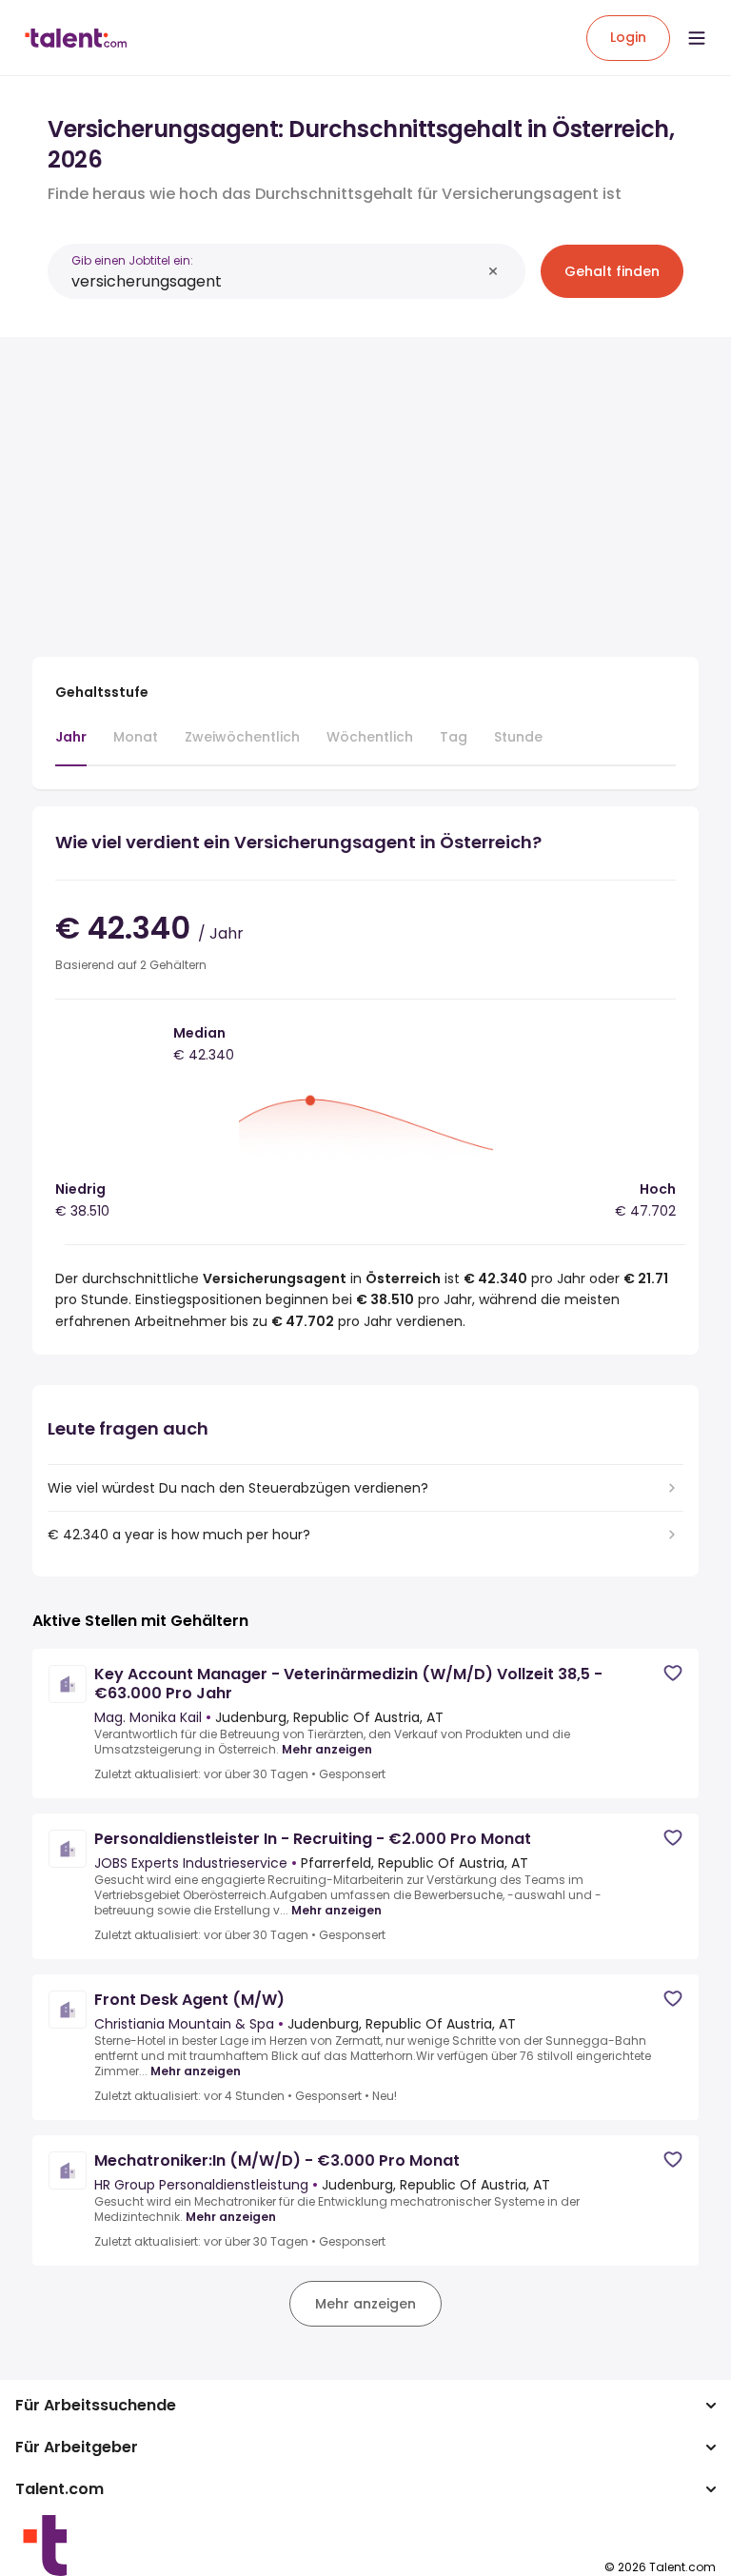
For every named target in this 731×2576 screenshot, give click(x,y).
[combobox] (276, 281)
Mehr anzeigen (327, 1750)
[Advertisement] (365, 485)
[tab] (71, 746)
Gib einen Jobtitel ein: (132, 260)
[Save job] (673, 1673)
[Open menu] (697, 38)
